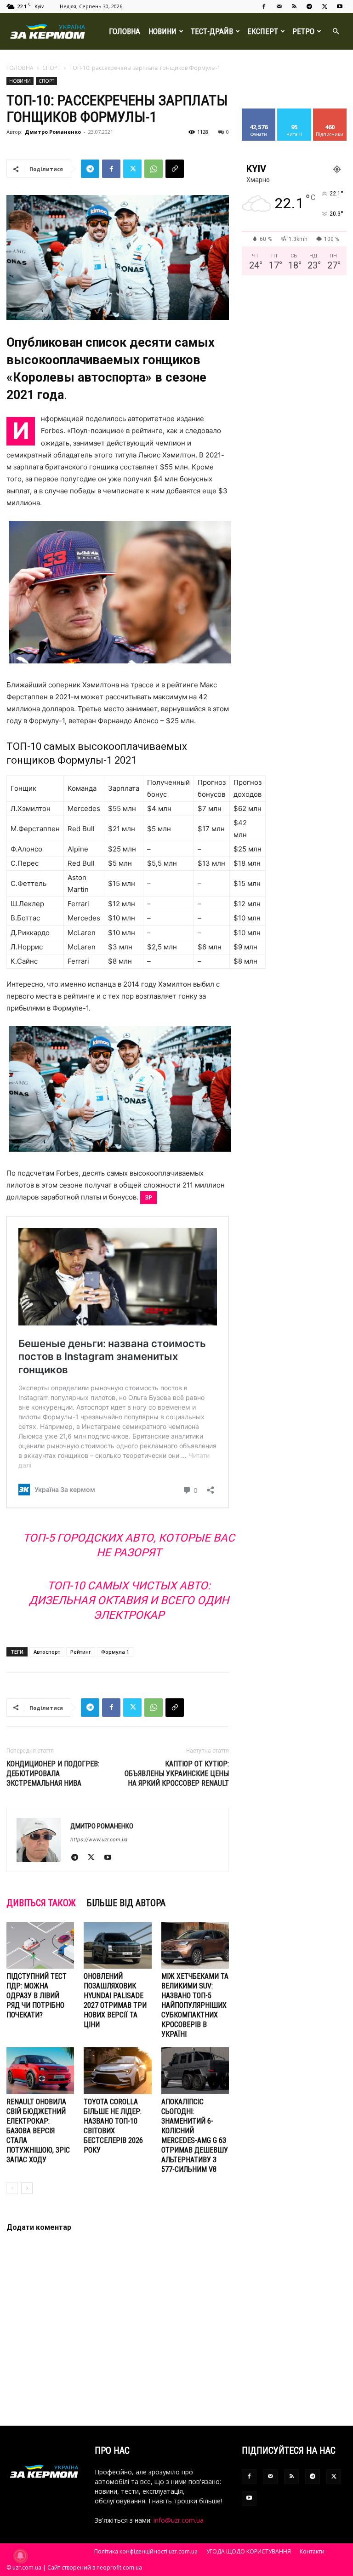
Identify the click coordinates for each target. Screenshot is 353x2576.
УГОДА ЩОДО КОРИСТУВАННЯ (249, 2551)
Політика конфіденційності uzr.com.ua (146, 2551)
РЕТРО (303, 31)
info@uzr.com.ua (179, 2520)
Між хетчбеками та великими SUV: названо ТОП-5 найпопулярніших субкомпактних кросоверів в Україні (195, 2005)
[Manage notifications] (20, 2556)
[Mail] (279, 6)
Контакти (312, 2551)
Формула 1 (115, 1652)
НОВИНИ (162, 31)
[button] (336, 31)
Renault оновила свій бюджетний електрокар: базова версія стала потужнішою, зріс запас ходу (38, 2131)
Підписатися (333, 112)
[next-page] (27, 2188)
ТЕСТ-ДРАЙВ (212, 31)
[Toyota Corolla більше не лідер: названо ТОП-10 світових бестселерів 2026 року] (117, 2071)
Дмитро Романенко (53, 132)
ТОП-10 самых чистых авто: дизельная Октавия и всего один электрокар (129, 1600)
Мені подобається (263, 115)
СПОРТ (51, 68)
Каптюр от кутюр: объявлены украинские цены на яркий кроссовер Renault (177, 1773)
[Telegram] (309, 6)
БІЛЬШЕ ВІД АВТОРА (126, 1903)
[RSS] (294, 6)
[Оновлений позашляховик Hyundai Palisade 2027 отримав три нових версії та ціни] (117, 1945)
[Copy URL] (175, 169)
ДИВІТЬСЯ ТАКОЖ (41, 1903)
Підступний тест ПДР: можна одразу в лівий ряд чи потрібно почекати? (37, 1996)
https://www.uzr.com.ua (99, 1839)
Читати (294, 112)
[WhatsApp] (154, 169)
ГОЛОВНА (125, 31)
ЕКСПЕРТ (263, 31)
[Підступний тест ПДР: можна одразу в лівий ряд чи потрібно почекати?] (40, 1945)
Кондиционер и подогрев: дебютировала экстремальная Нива (53, 1773)
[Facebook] (264, 6)
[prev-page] (12, 2188)
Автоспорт (47, 1652)
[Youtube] (340, 6)
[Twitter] (325, 6)
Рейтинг (81, 1652)
